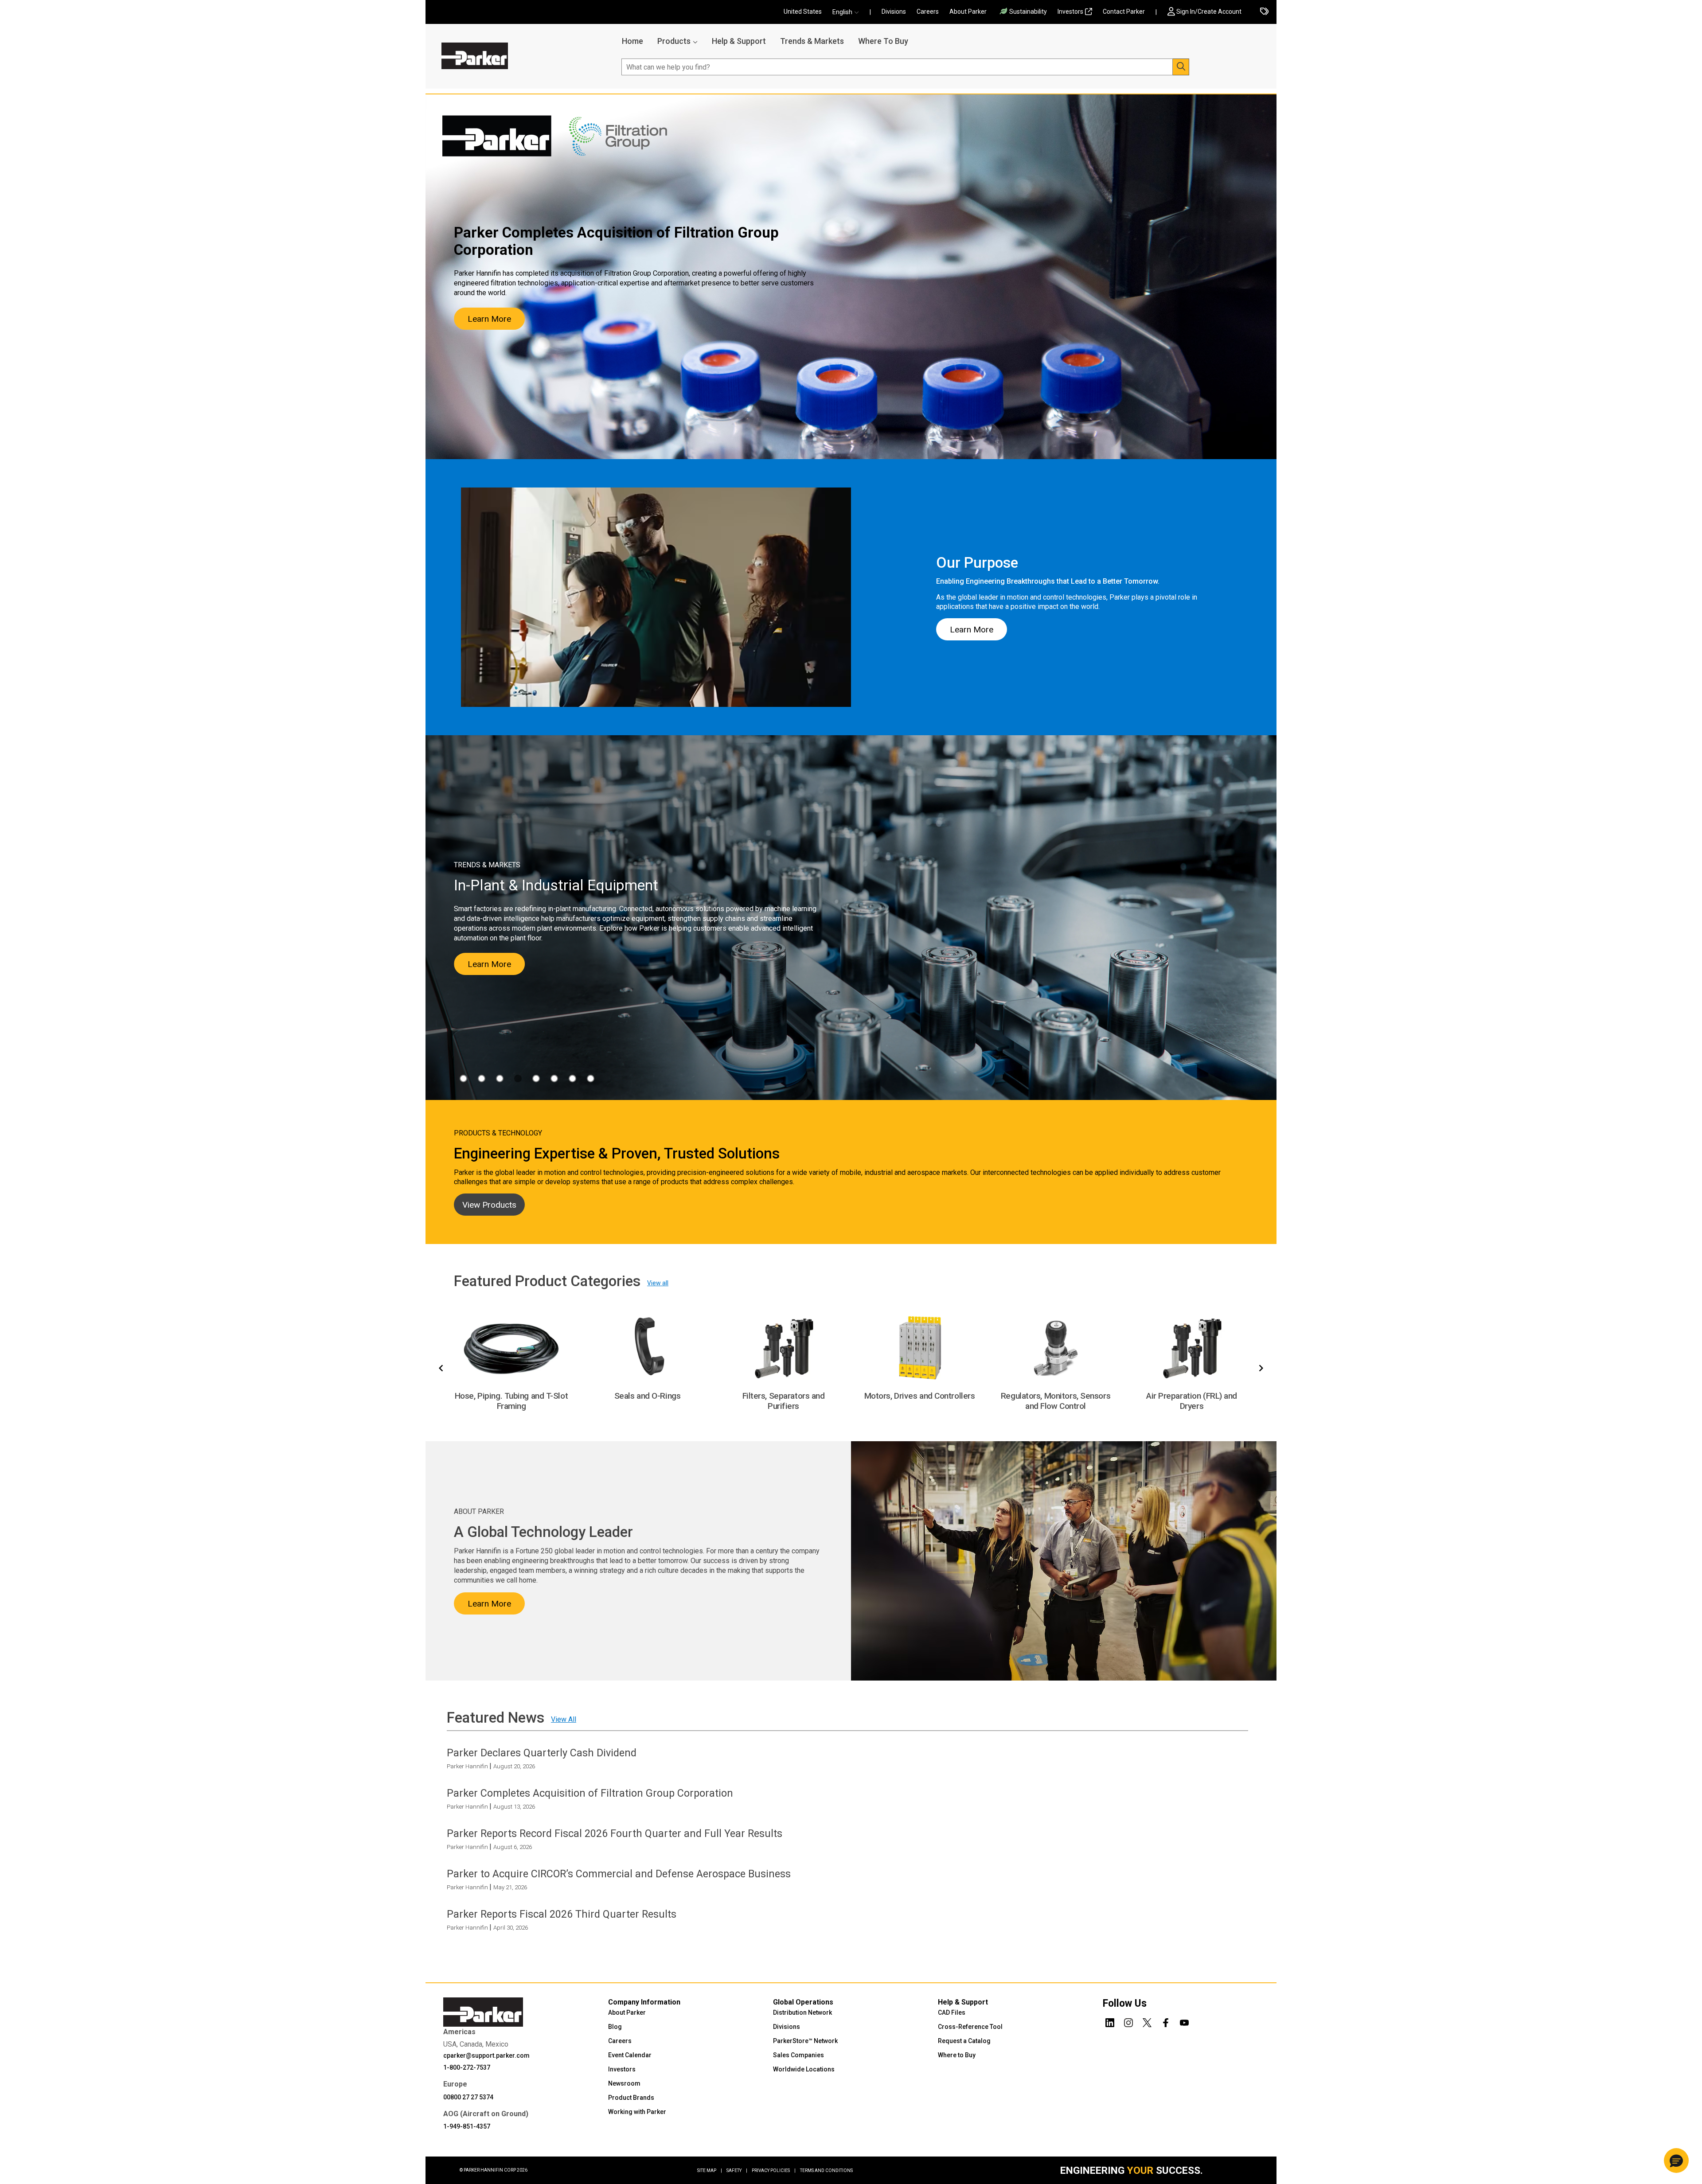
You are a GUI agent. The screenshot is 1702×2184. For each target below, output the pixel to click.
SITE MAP (710, 2170)
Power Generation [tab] (572, 1078)
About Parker (968, 12)
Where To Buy (883, 41)
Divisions (894, 12)
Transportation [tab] (591, 1078)
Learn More (489, 319)
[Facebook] (1166, 2021)
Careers (928, 12)
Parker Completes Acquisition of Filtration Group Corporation (590, 1793)
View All (564, 1719)
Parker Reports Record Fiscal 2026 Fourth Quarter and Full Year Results (615, 1833)
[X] (1147, 2021)
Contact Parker (1124, 12)
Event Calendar (630, 2055)
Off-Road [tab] (554, 1078)
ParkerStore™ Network (805, 2041)
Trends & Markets (812, 41)
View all (658, 1283)
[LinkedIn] (1110, 2021)
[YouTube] (1184, 2021)
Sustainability (1028, 12)
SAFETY (737, 2170)
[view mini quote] (1264, 12)
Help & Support (739, 41)
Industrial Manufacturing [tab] (518, 1078)
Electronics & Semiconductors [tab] (482, 1078)
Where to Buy (957, 2055)
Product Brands (631, 2098)
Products (674, 41)
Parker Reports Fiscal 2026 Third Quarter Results (562, 1914)
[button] (848, 12)
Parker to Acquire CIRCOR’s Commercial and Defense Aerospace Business (619, 1874)
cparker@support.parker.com (486, 2055)
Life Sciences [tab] (536, 1078)
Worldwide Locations (804, 2069)
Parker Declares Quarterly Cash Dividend (542, 1752)
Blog (615, 2027)
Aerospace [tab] (463, 1078)
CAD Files (952, 2012)
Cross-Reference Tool (970, 2027)
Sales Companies (798, 2055)
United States (803, 12)
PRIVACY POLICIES (774, 2170)
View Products (489, 1205)
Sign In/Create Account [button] (1209, 12)
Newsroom (624, 2083)
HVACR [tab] (500, 1078)
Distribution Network (802, 2012)
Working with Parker (637, 2112)
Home (632, 41)
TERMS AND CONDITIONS (826, 2170)
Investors (1070, 12)
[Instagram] (1128, 2021)
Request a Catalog (964, 2041)
